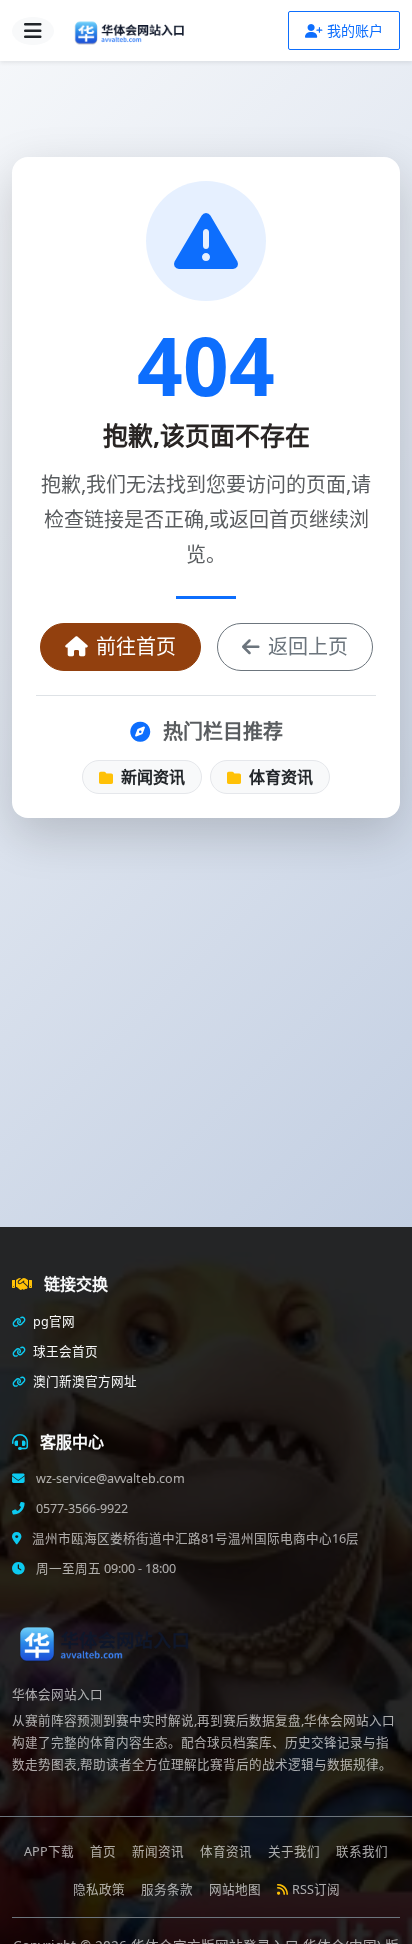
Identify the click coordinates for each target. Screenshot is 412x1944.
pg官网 (52, 1321)
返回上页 (308, 646)
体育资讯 (279, 777)
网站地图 (235, 1889)
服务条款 (167, 1889)
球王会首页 (64, 1351)
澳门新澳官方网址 (83, 1381)
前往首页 (136, 646)
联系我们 (362, 1851)
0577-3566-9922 (80, 1508)
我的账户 (355, 30)
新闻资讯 (151, 777)
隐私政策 (99, 1889)
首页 (103, 1851)
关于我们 (294, 1851)
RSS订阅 (316, 1889)
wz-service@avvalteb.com (109, 1478)
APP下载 (49, 1851)
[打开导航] (33, 31)
